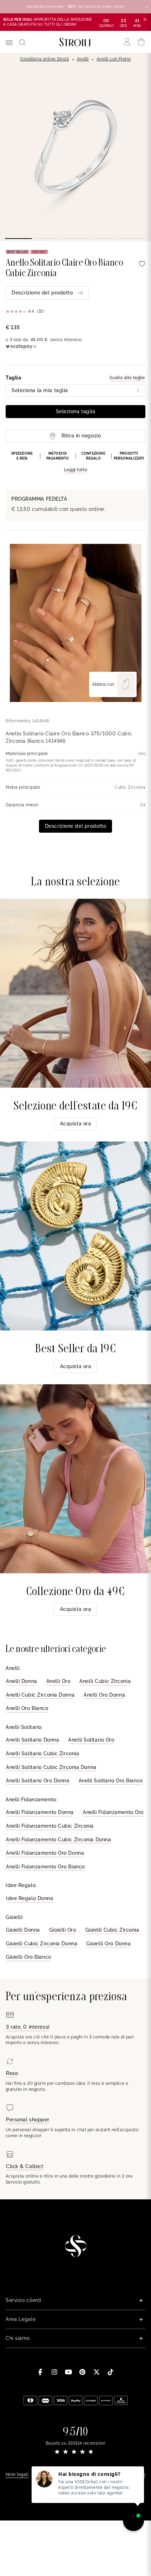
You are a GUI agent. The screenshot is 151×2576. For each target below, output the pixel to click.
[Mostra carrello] (141, 42)
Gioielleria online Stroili (44, 59)
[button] (75, 462)
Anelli (83, 59)
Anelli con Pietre (114, 59)
